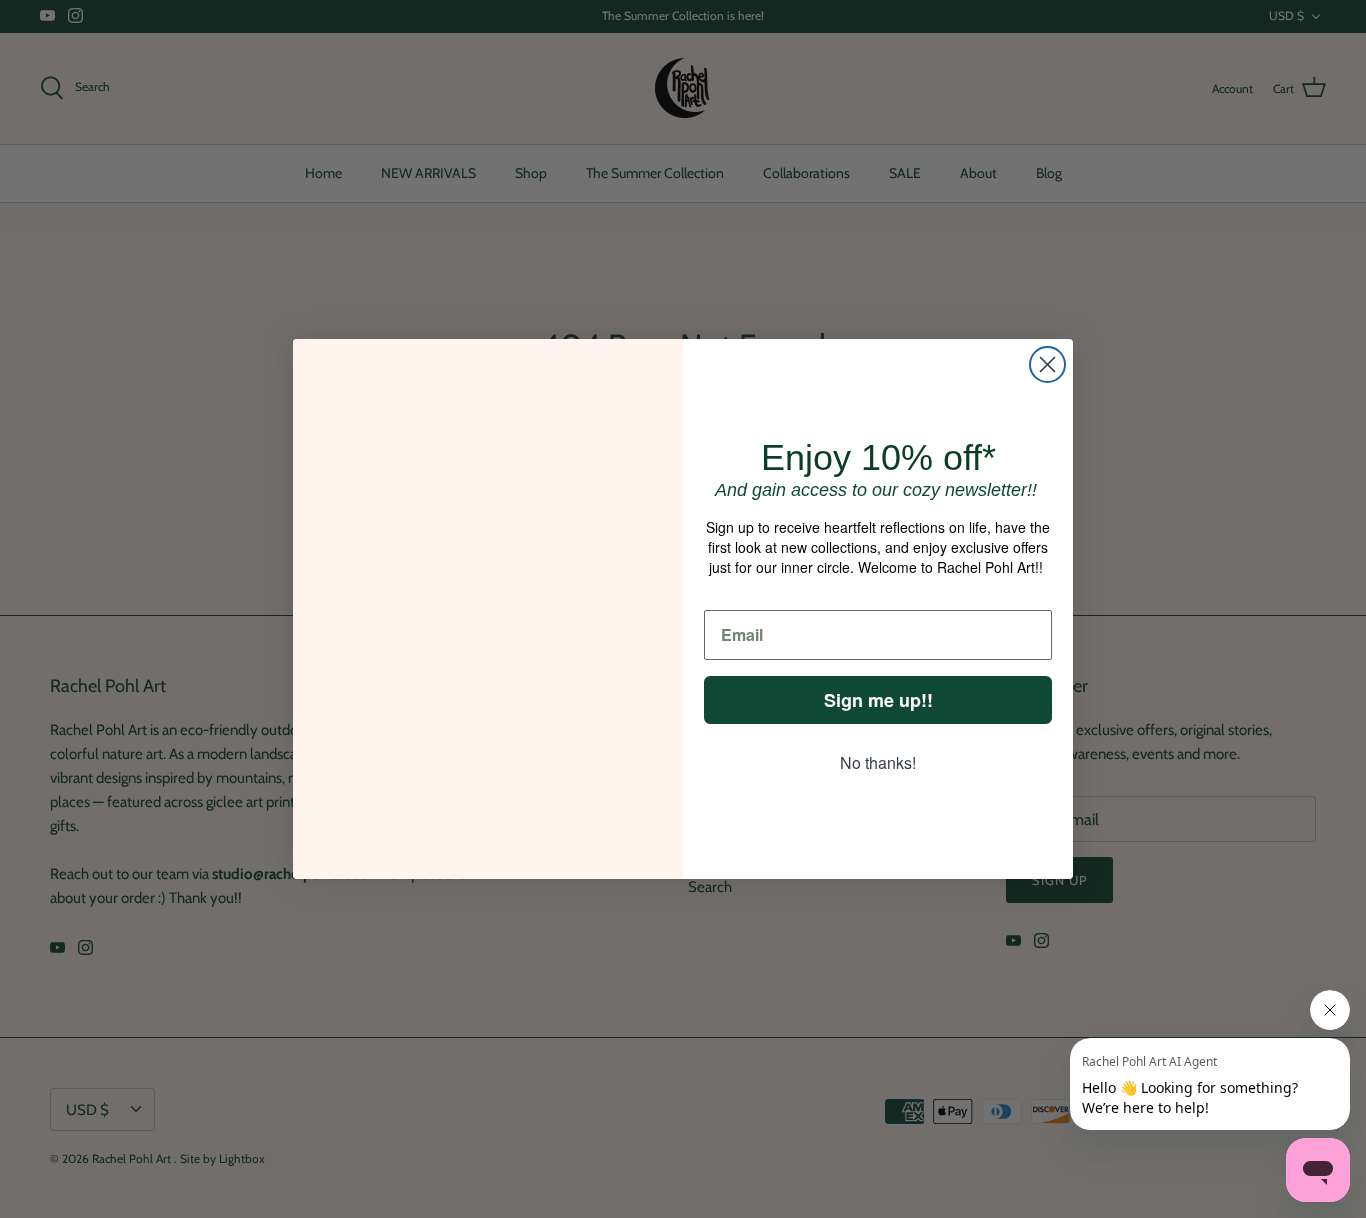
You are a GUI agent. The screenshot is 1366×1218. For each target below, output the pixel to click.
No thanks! (878, 762)
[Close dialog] (1047, 364)
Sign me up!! (878, 700)
